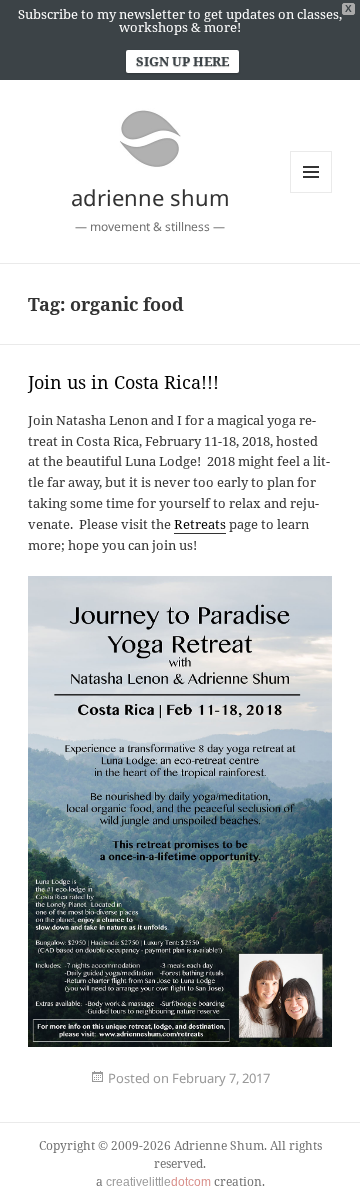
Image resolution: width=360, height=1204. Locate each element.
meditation (251, 1090)
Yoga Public (115, 1106)
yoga (55, 1090)
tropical (87, 1106)
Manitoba (239, 1090)
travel (78, 1106)
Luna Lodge (228, 1090)
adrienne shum (150, 197)
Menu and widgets (311, 192)
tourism (52, 1106)
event (48, 1090)
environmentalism (156, 1090)
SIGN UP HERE (182, 61)
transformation (65, 1106)
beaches (96, 1090)
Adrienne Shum (84, 1090)
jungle (186, 1090)
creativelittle (158, 1182)
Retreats (200, 524)
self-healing (40, 1106)
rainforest (308, 1090)
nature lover (281, 1090)
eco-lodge (126, 1090)
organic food (295, 1090)
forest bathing (174, 1090)
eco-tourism (139, 1090)
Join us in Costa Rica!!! (123, 382)
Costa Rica (115, 1090)
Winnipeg (97, 1106)
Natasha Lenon (266, 1090)
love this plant (213, 1090)
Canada (105, 1090)
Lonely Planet (197, 1090)
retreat (318, 1090)
